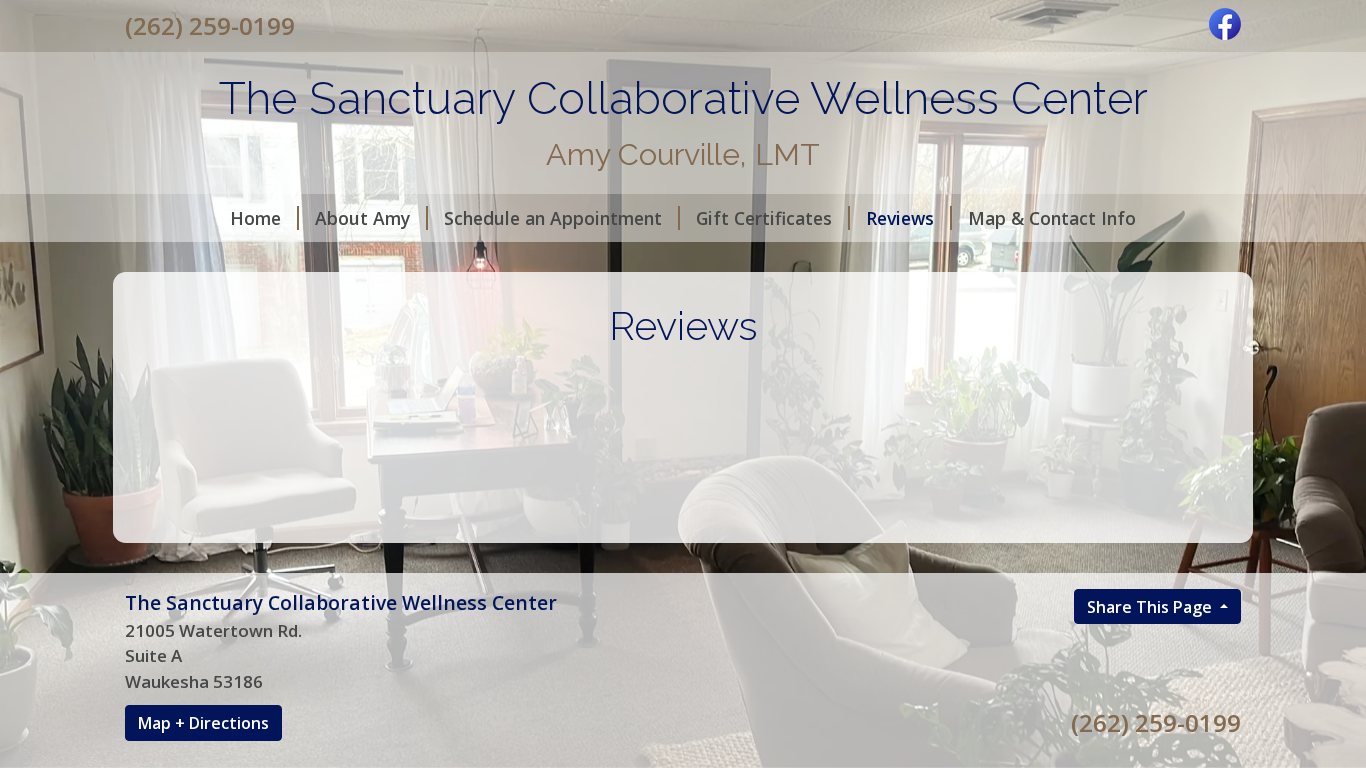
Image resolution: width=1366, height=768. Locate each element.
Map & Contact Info (1052, 218)
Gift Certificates (764, 218)
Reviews (900, 218)
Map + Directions (203, 723)
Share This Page (1151, 607)
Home (255, 218)
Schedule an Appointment (553, 218)
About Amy (362, 218)
